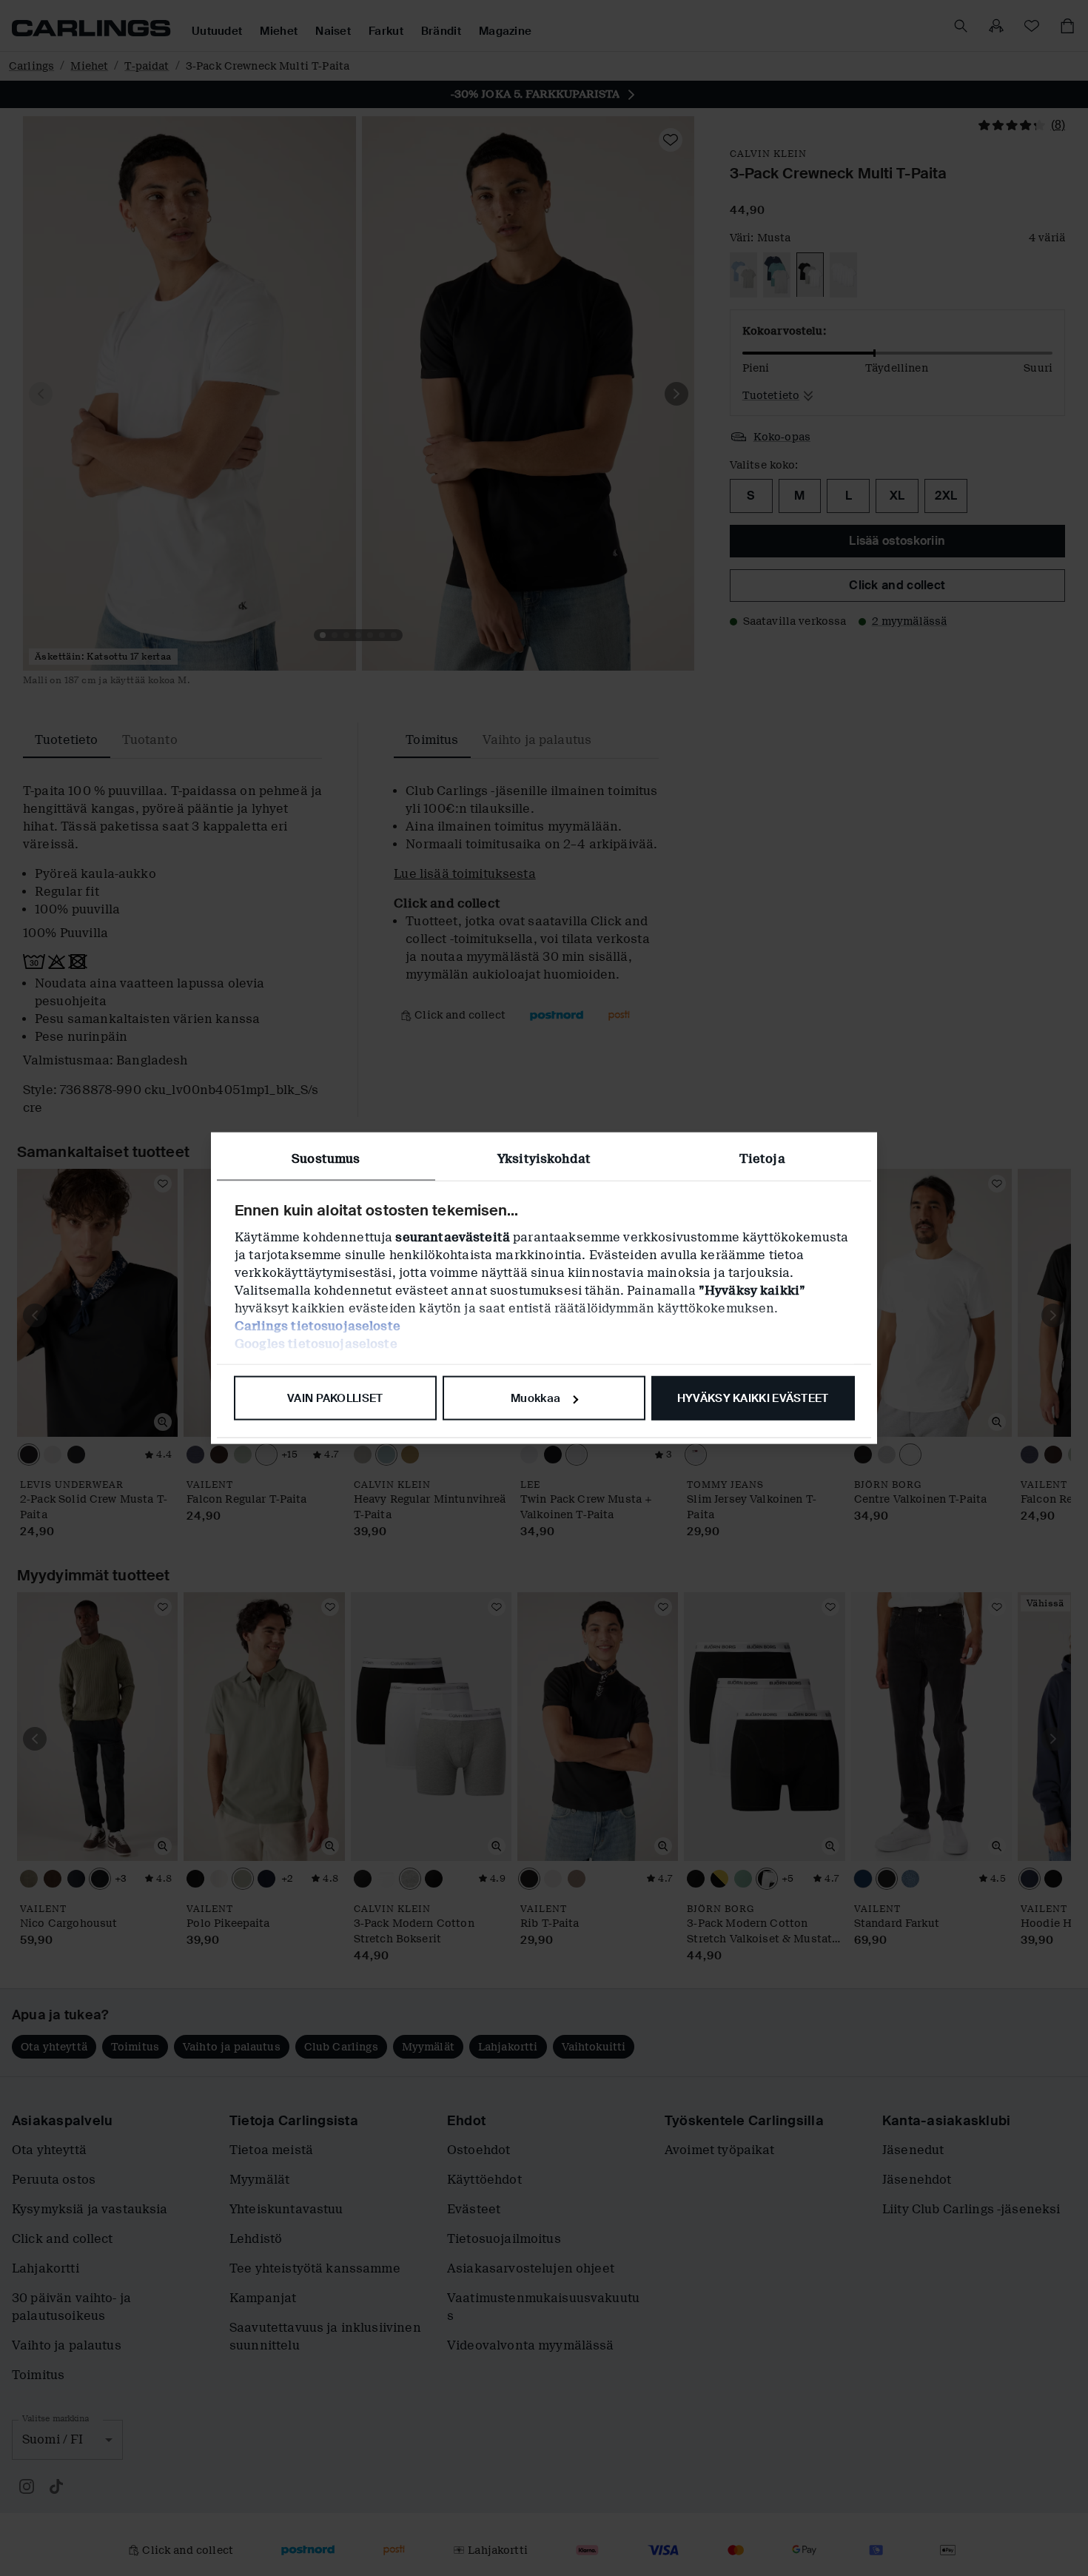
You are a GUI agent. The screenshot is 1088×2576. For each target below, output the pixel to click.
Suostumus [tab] (326, 1159)
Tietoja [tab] (762, 1159)
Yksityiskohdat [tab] (544, 1159)
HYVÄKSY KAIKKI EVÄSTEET (753, 1398)
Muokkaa (535, 1398)
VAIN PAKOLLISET (335, 1398)
